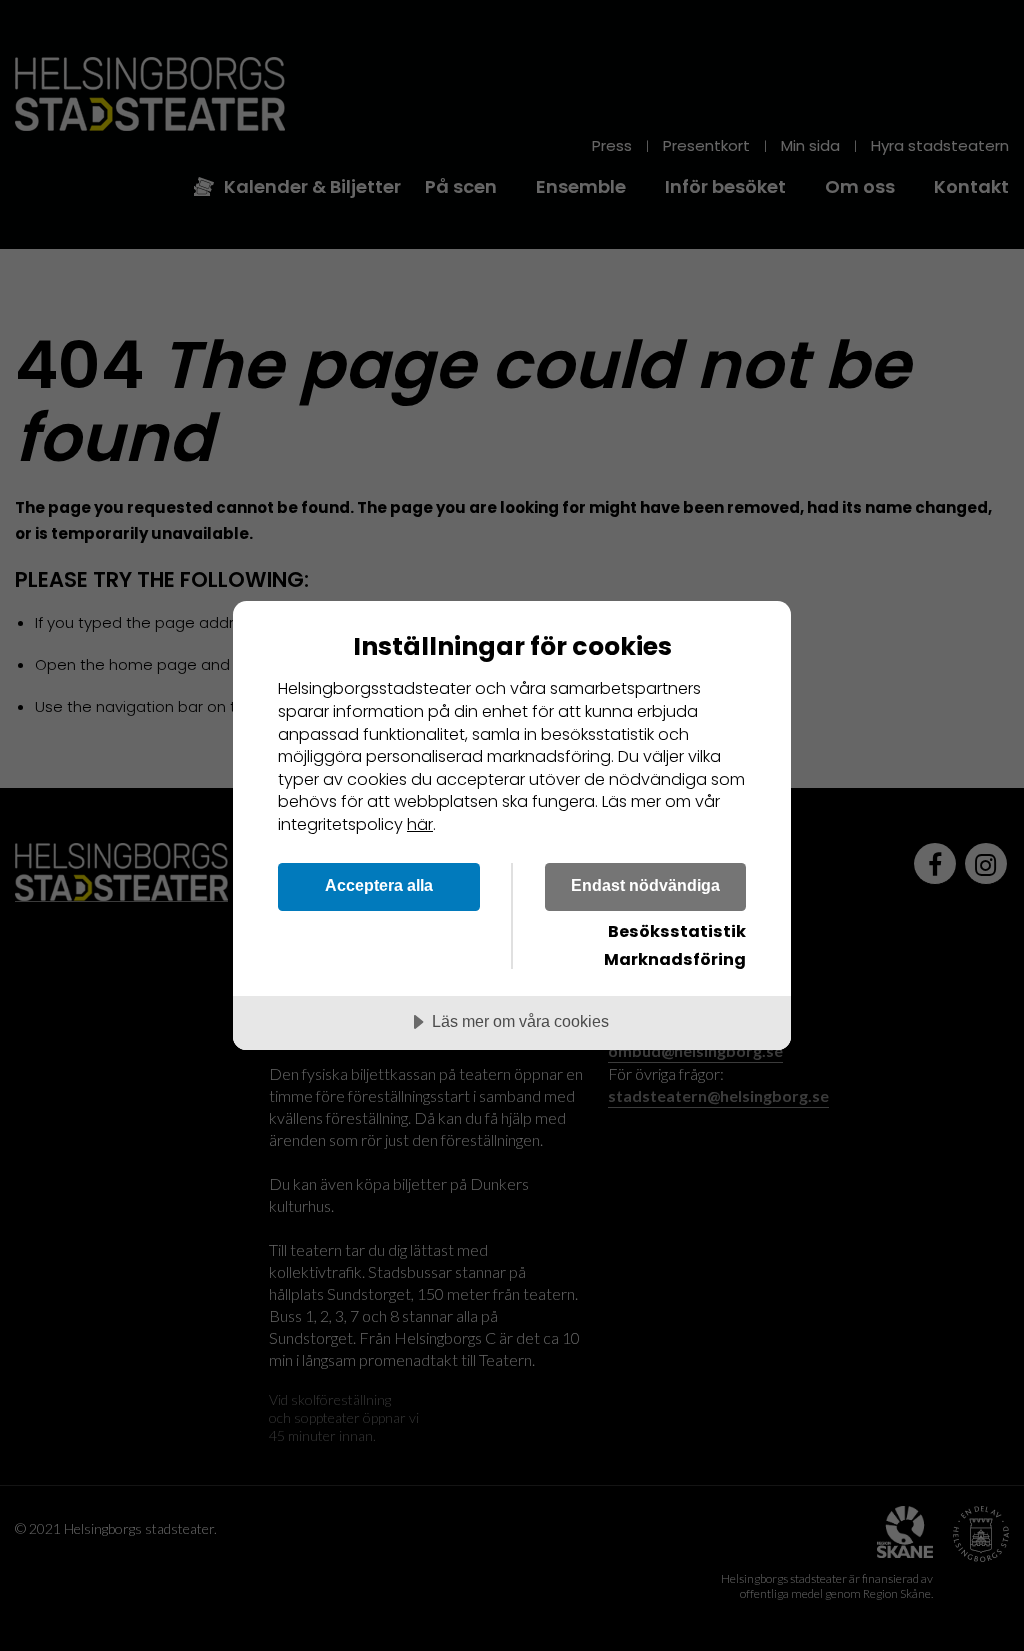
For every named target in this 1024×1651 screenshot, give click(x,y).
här (420, 824)
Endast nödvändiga (645, 885)
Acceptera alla (379, 885)
